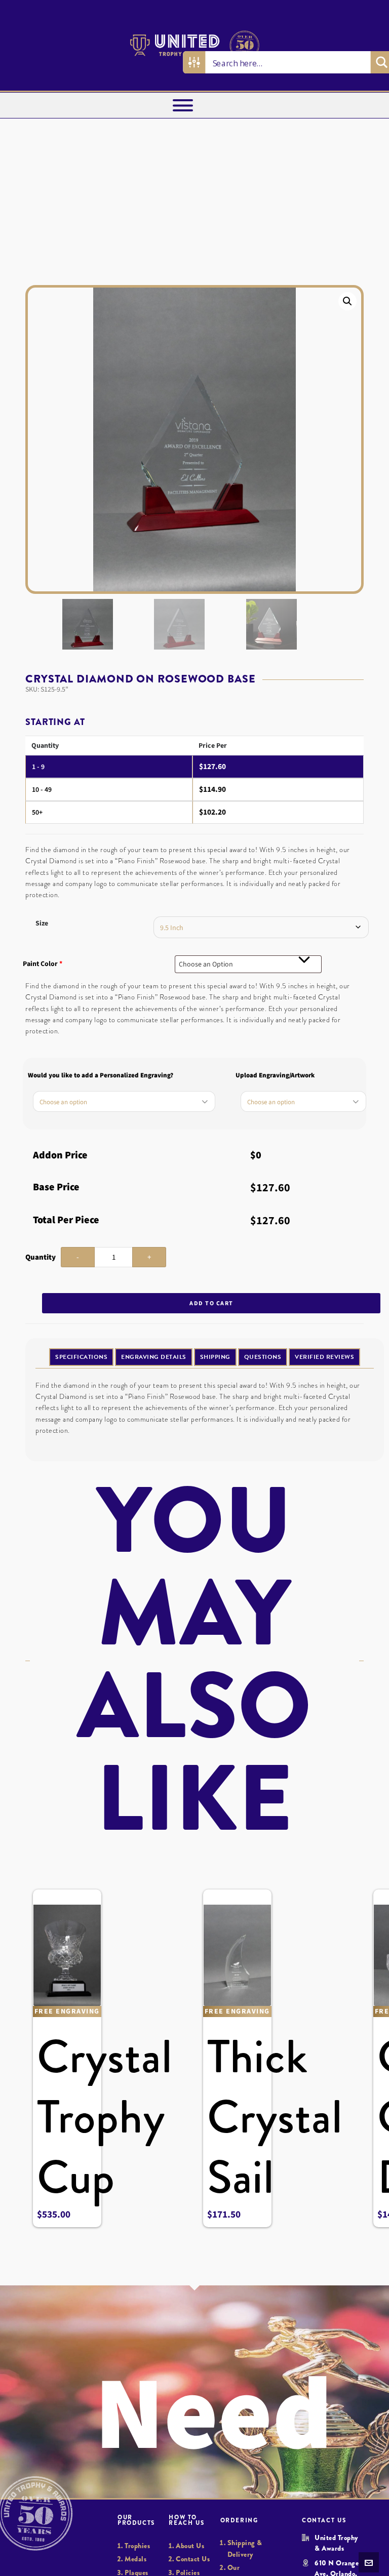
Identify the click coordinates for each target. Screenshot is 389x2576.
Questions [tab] (263, 1357)
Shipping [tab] (215, 1357)
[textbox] (248, 964)
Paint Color (43, 964)
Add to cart (211, 1303)
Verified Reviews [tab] (324, 1357)
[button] (347, 301)
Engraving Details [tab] (154, 1357)
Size (42, 923)
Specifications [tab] (81, 1357)
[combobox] (248, 964)
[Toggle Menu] (183, 105)
